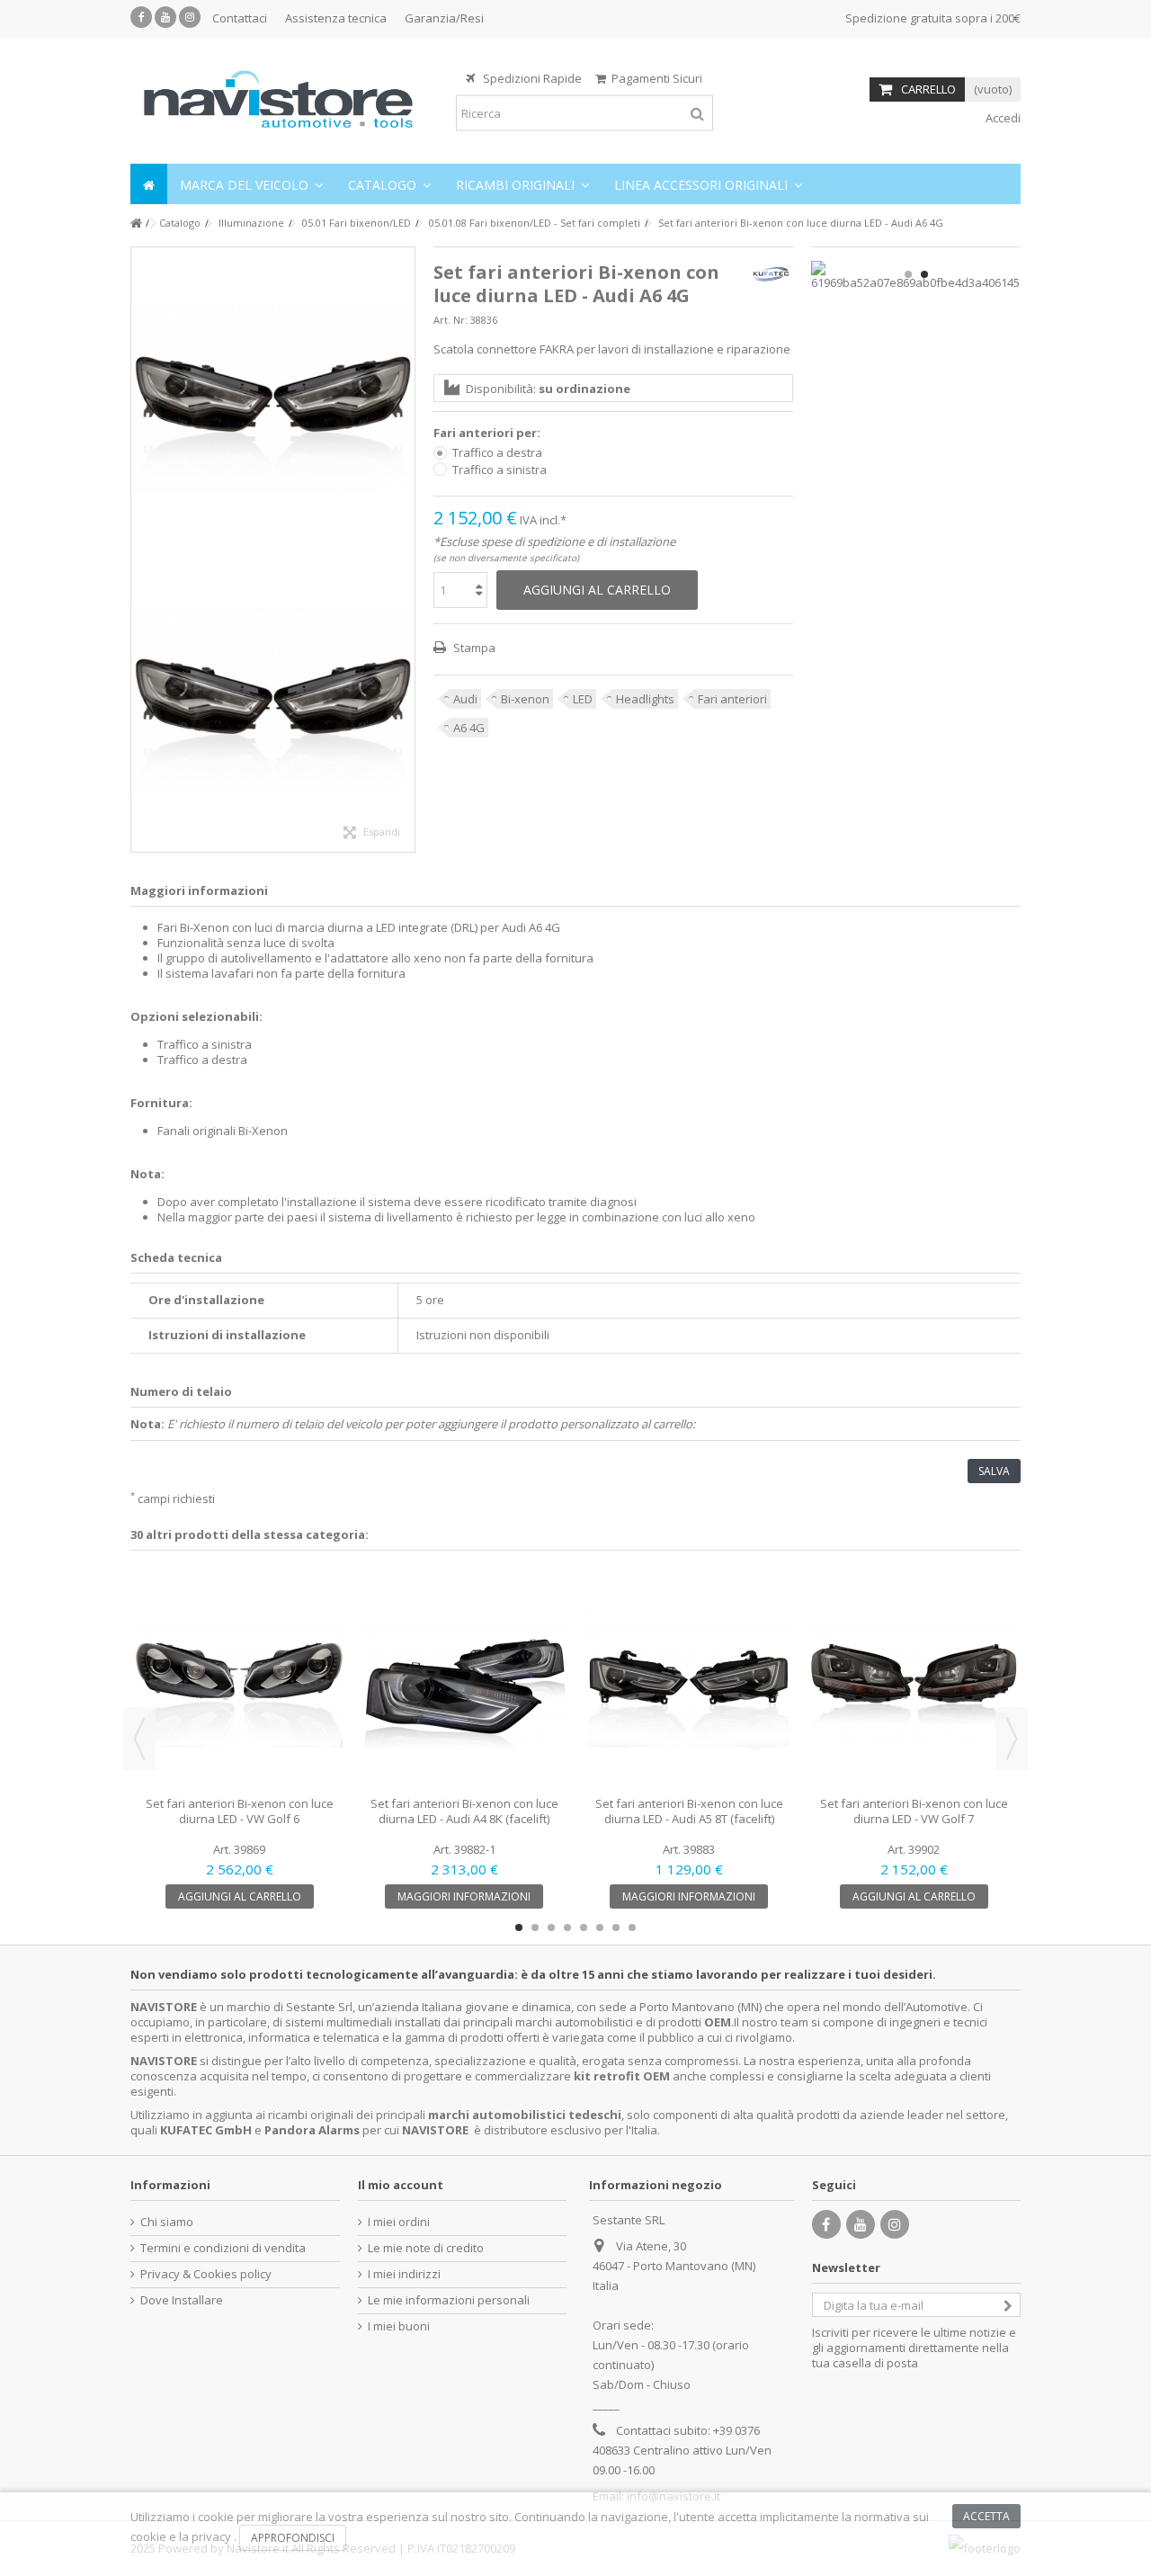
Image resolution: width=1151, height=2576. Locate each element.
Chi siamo (167, 2222)
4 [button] (567, 1928)
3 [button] (551, 1928)
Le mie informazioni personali (449, 2300)
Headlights (645, 699)
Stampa (473, 648)
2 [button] (924, 274)
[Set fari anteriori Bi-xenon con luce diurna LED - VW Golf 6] (239, 1680)
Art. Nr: (451, 320)
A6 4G (469, 728)
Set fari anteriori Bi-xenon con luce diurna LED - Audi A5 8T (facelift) (689, 1811)
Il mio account (401, 2185)
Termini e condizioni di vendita (223, 2248)
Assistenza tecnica (336, 18)
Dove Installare (182, 2300)
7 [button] (616, 1928)
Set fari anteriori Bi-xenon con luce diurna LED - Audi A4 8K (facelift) (464, 1811)
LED (583, 699)
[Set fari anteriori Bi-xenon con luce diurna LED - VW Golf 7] (914, 1680)
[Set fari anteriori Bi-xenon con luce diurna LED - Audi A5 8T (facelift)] (689, 1680)
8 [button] (632, 1928)
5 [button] (584, 1928)
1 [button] (908, 274)
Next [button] (1012, 1739)
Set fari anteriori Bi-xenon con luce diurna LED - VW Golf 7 (914, 1811)
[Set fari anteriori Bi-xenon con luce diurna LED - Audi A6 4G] (273, 398)
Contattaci (240, 18)
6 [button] (600, 1928)
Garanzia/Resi (444, 18)
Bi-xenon (525, 699)
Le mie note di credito (426, 2248)
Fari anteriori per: (488, 433)
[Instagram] (190, 17)
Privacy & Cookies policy (206, 2274)
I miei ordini (399, 2222)
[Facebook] (141, 17)
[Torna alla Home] (136, 224)
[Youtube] (165, 17)
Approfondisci (293, 2538)
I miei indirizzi (404, 2274)
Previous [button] (139, 1739)
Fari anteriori (732, 699)
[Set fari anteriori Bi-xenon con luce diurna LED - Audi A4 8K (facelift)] (464, 1680)
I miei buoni (399, 2326)
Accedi (1002, 118)
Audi (465, 699)
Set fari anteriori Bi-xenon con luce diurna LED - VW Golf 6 (240, 1811)
